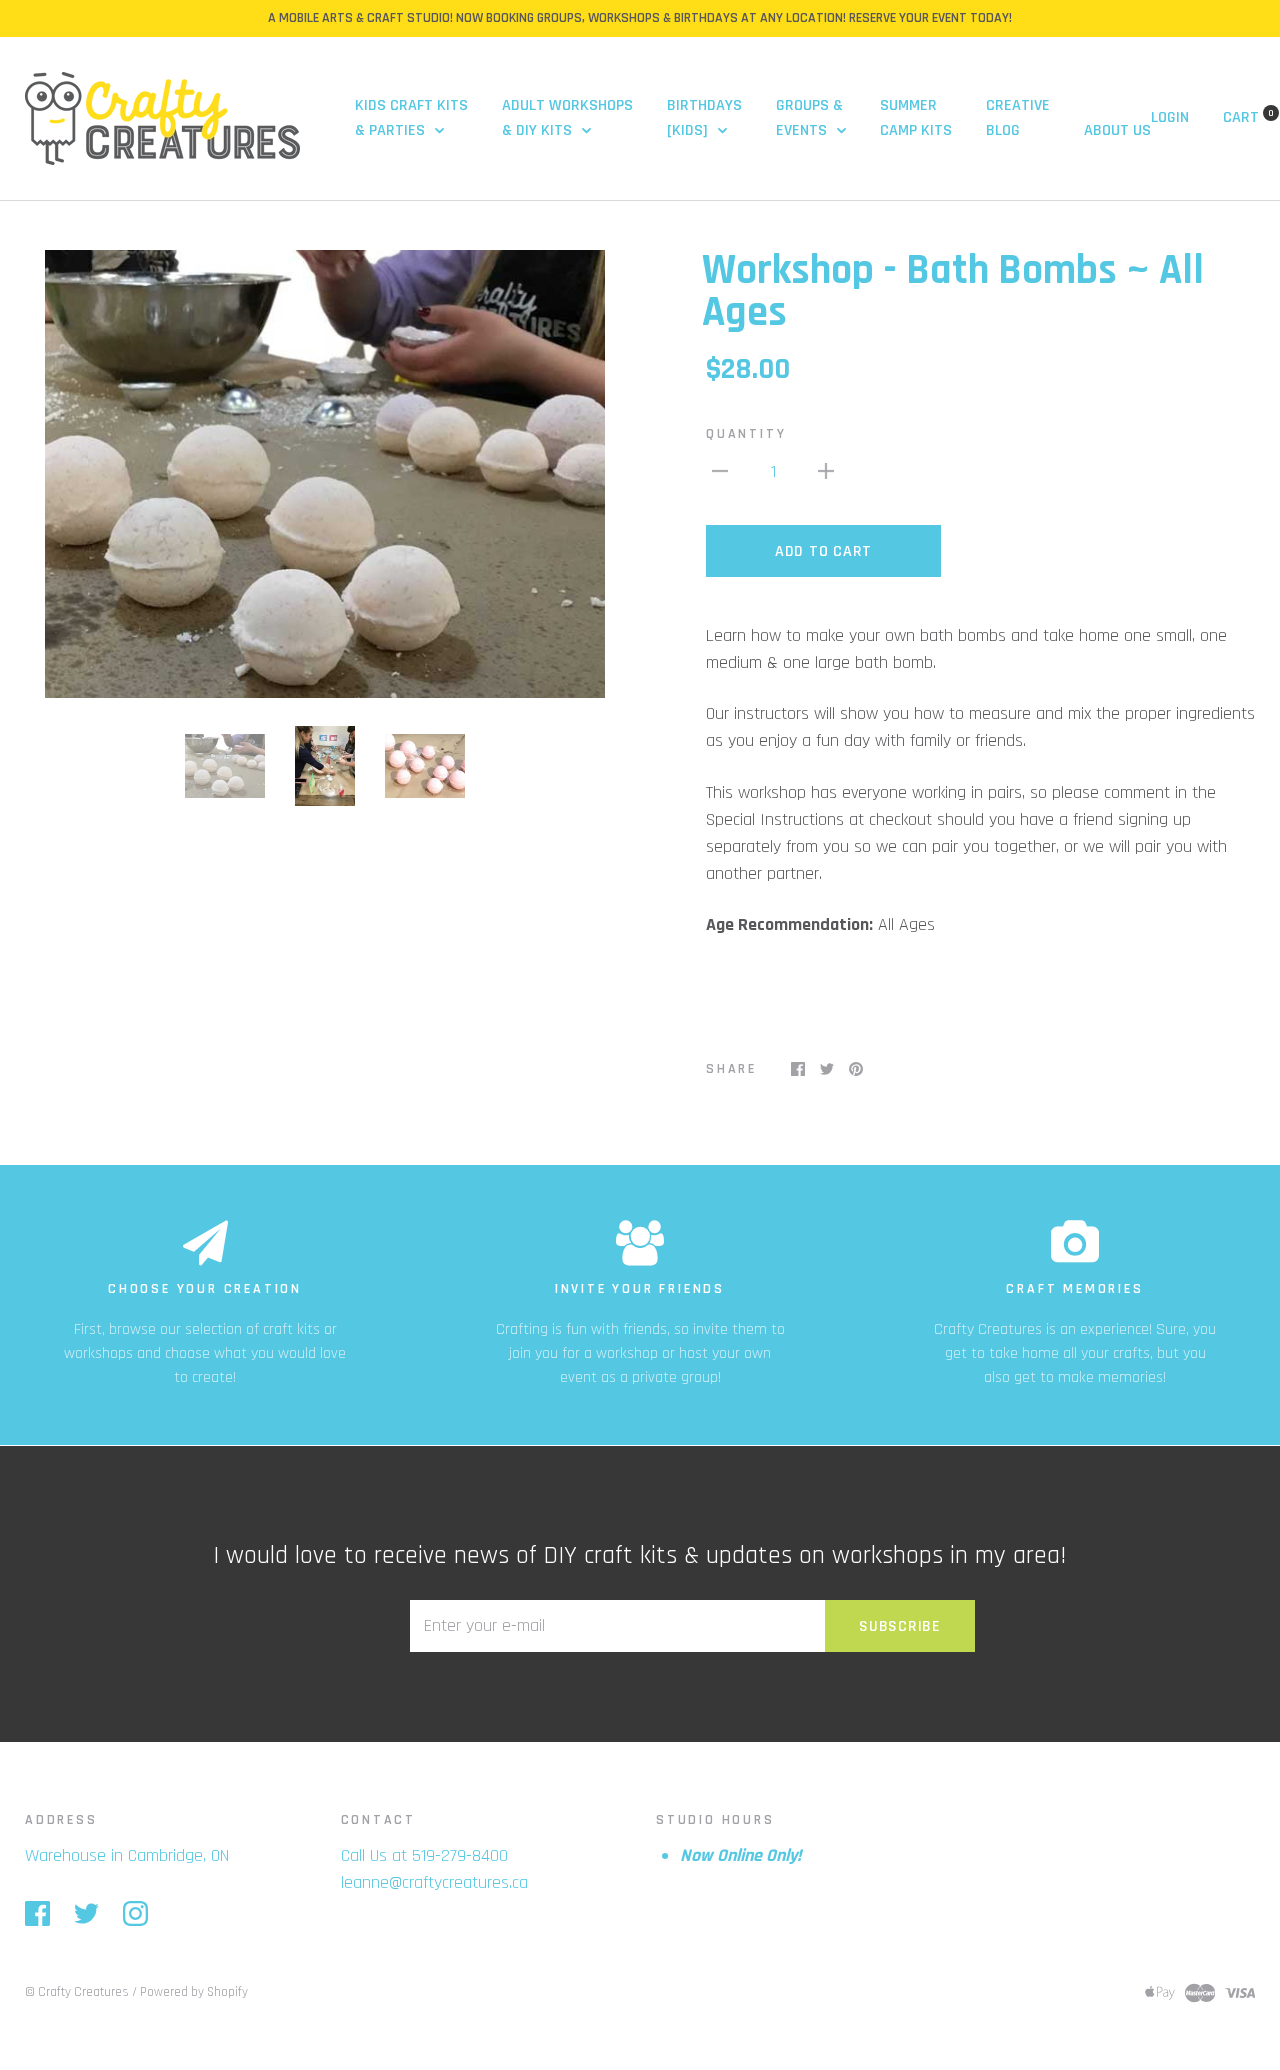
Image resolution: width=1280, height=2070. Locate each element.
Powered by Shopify (194, 1992)
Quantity (746, 434)
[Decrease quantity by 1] (720, 470)
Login (1170, 117)
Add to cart (823, 551)
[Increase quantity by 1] (826, 470)
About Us (1117, 130)
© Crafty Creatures (77, 1992)
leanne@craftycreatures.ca (434, 1882)
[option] (324, 474)
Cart (1248, 117)
